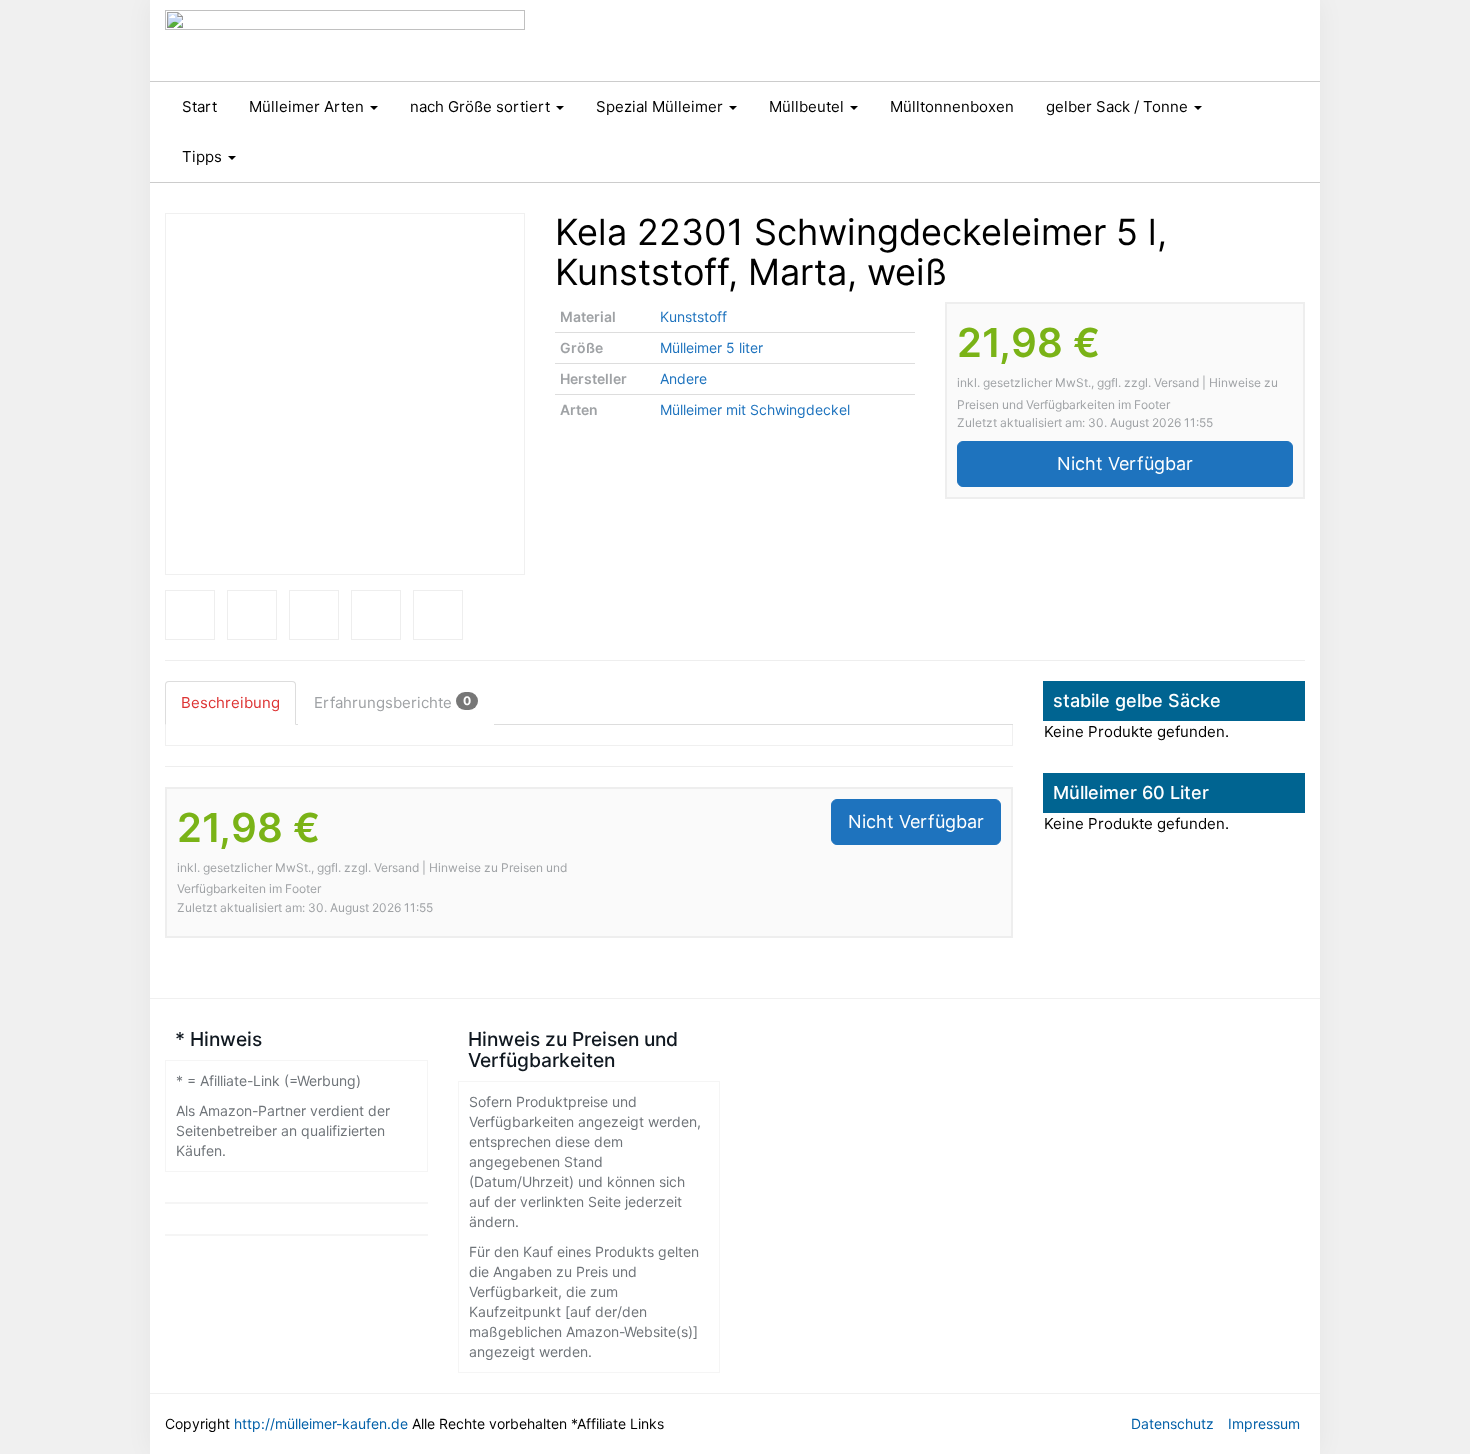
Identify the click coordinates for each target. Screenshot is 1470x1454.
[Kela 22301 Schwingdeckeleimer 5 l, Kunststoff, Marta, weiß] (345, 394)
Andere (683, 378)
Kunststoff (693, 316)
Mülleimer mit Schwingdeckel (755, 409)
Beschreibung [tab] (230, 702)
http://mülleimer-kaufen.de (321, 1423)
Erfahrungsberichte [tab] (392, 702)
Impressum (1264, 1423)
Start (199, 106)
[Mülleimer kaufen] (345, 40)
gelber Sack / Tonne (1119, 106)
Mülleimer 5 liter (711, 347)
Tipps (204, 156)
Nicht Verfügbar (1125, 463)
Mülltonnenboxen (952, 106)
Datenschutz (1172, 1423)
